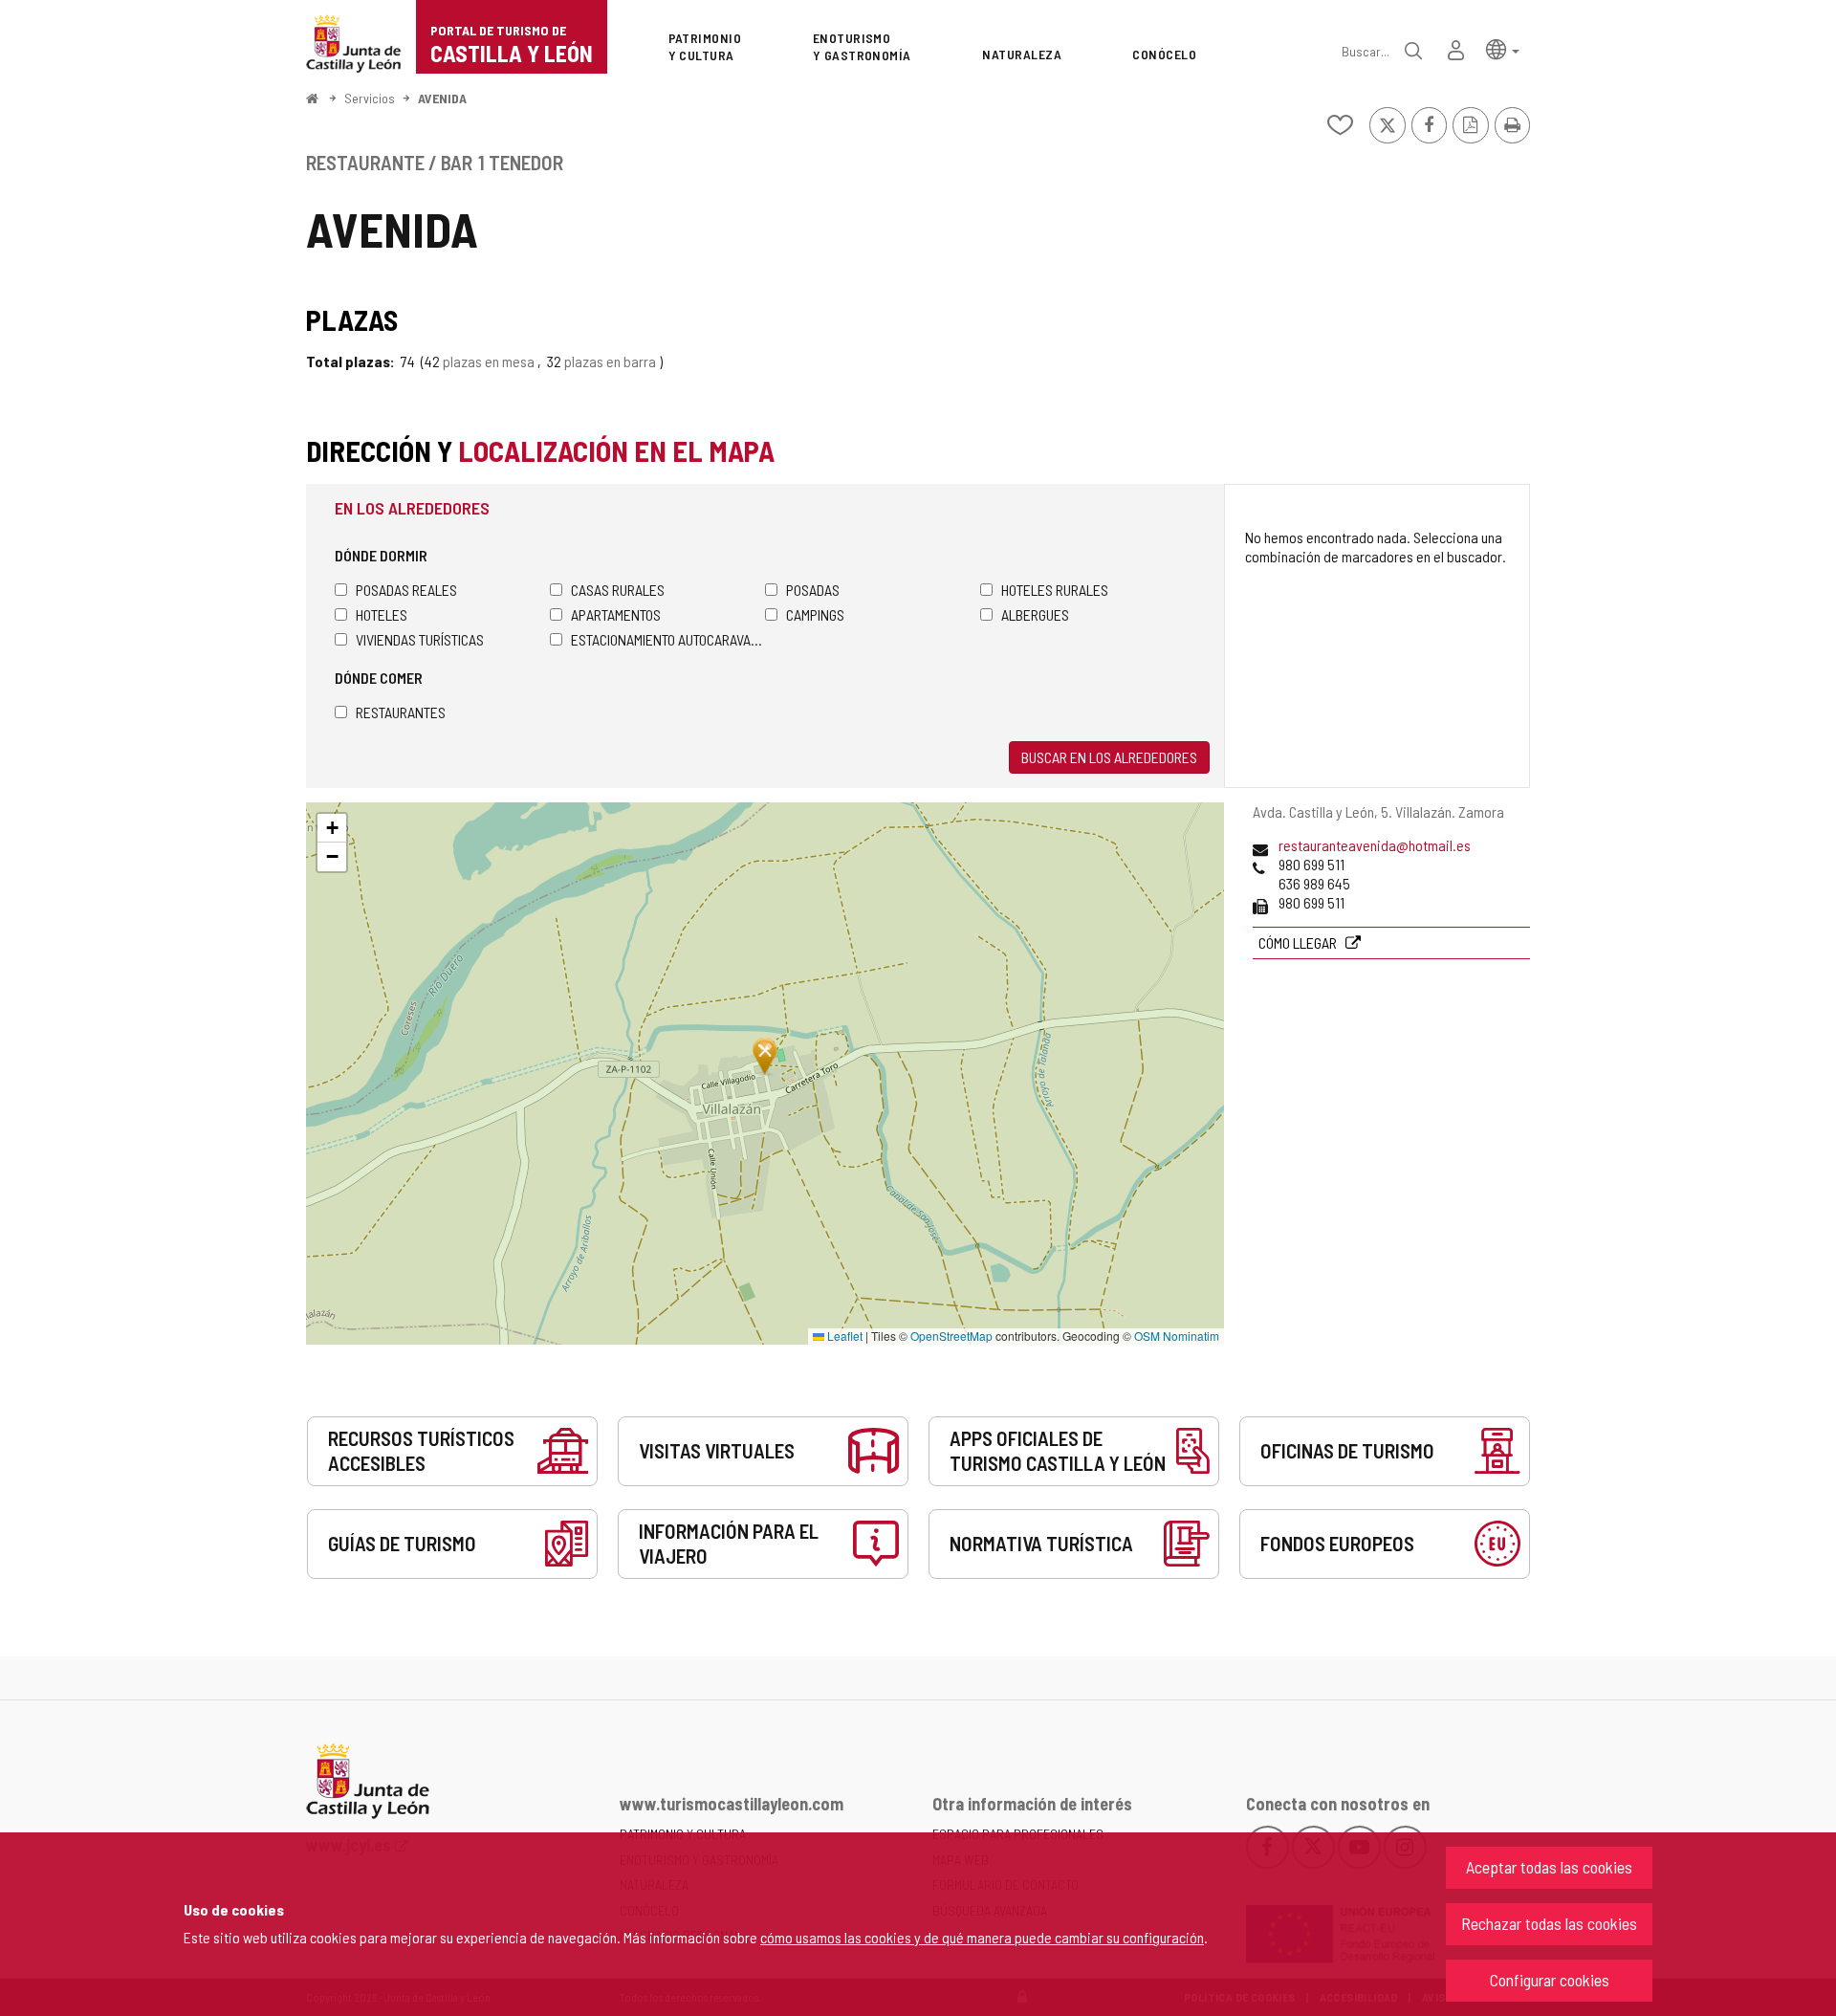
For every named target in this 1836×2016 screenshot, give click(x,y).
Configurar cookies (1550, 1980)
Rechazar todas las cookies (1549, 1923)
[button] (1503, 48)
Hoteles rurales (1055, 590)
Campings (815, 614)
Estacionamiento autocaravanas (668, 639)
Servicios (370, 98)
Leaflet (843, 1336)
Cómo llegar (1299, 942)
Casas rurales (618, 590)
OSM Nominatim (1177, 1336)
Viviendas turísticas (420, 639)
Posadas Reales (406, 590)
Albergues (1035, 614)
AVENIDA (442, 98)
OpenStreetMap (951, 1336)
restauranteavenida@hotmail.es (1375, 845)
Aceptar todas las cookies (1549, 1867)
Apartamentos (616, 614)
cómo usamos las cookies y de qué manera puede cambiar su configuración (982, 1937)
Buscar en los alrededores (1109, 757)
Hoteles (382, 614)
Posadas (813, 590)
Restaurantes (401, 712)
